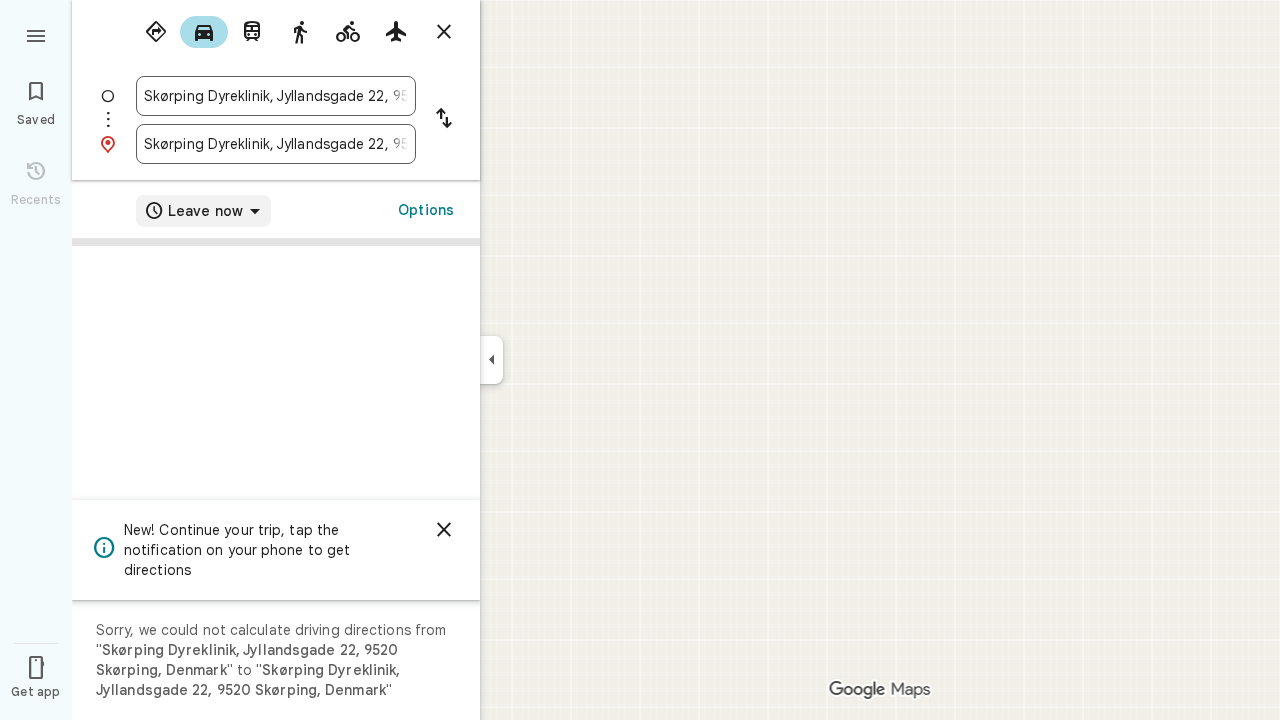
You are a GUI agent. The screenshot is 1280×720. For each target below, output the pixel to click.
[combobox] (276, 96)
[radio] (156, 32)
